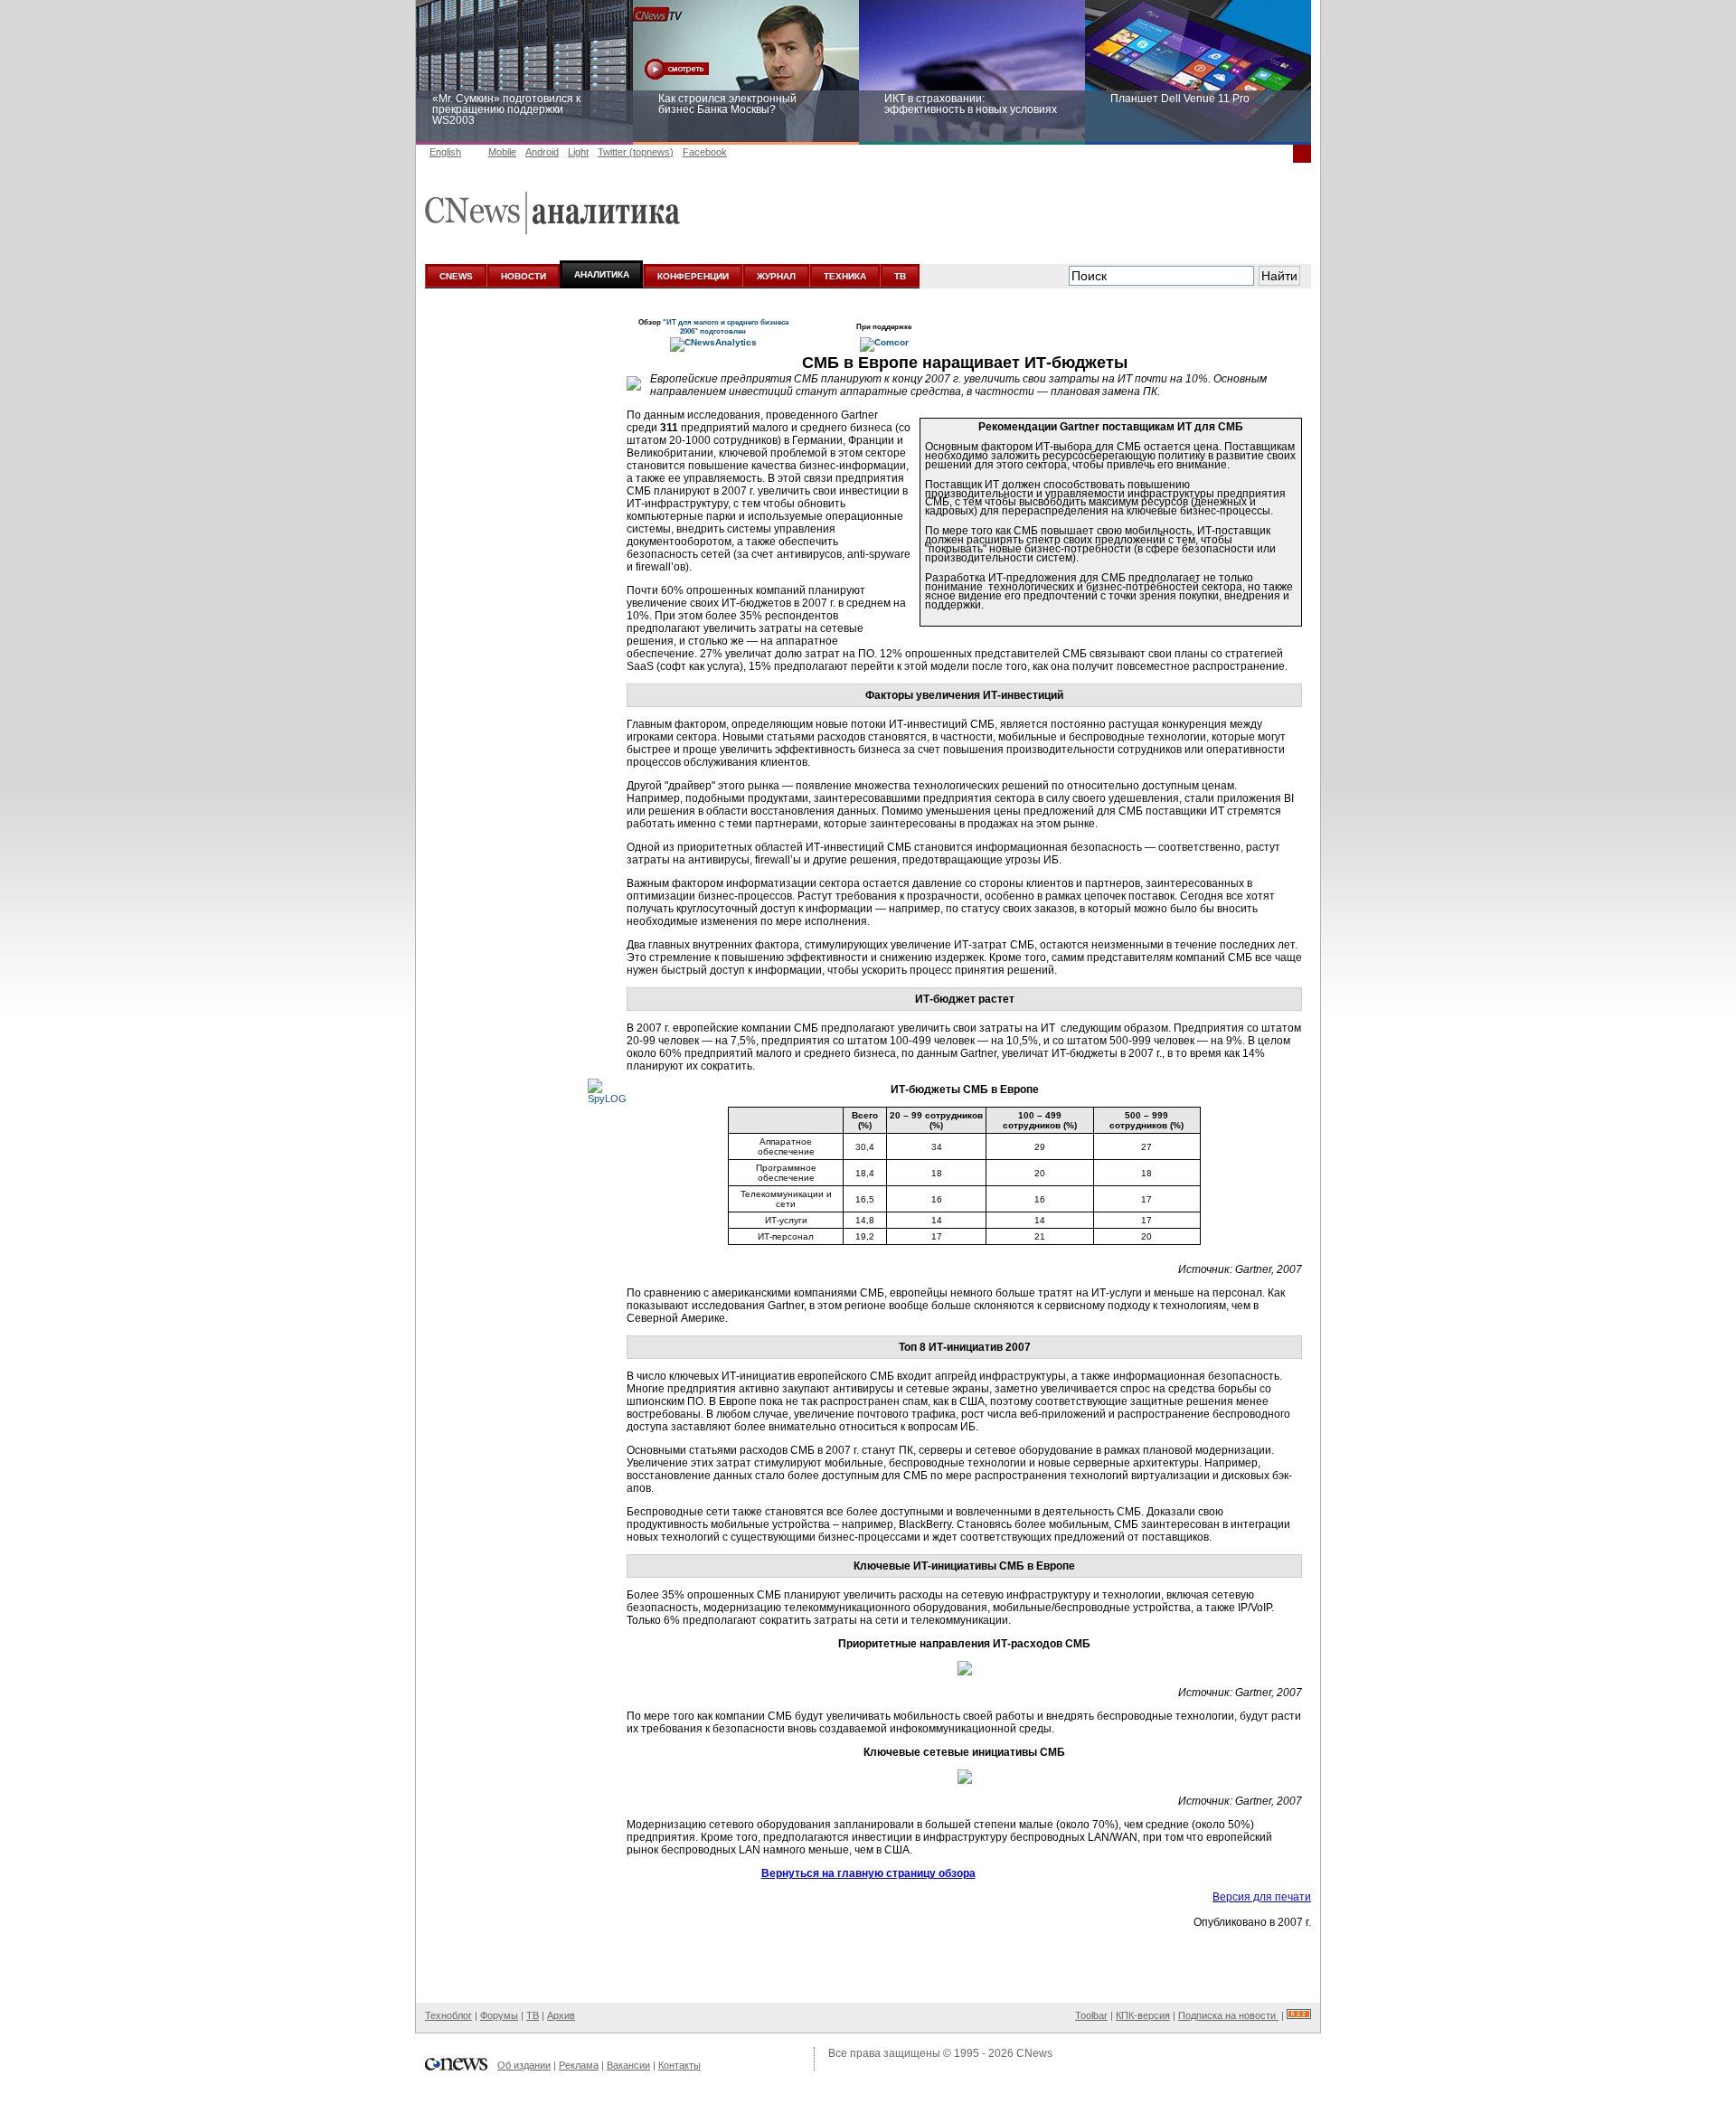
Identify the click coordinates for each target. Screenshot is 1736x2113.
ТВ (900, 276)
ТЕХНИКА (845, 276)
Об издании (524, 2065)
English (445, 152)
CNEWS (456, 276)
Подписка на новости (1228, 2015)
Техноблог (448, 2015)
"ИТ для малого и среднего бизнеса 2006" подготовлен (726, 326)
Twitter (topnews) (636, 152)
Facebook (705, 152)
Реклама (579, 2065)
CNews (1034, 2053)
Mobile (502, 152)
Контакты (679, 2065)
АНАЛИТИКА (602, 274)
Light (578, 152)
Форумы (499, 2015)
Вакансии (628, 2065)
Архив (561, 2015)
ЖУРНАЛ (776, 276)
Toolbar (1091, 2015)
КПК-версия (1143, 2015)
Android (542, 152)
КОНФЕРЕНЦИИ (693, 276)
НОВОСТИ (524, 276)
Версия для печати (1262, 1897)
